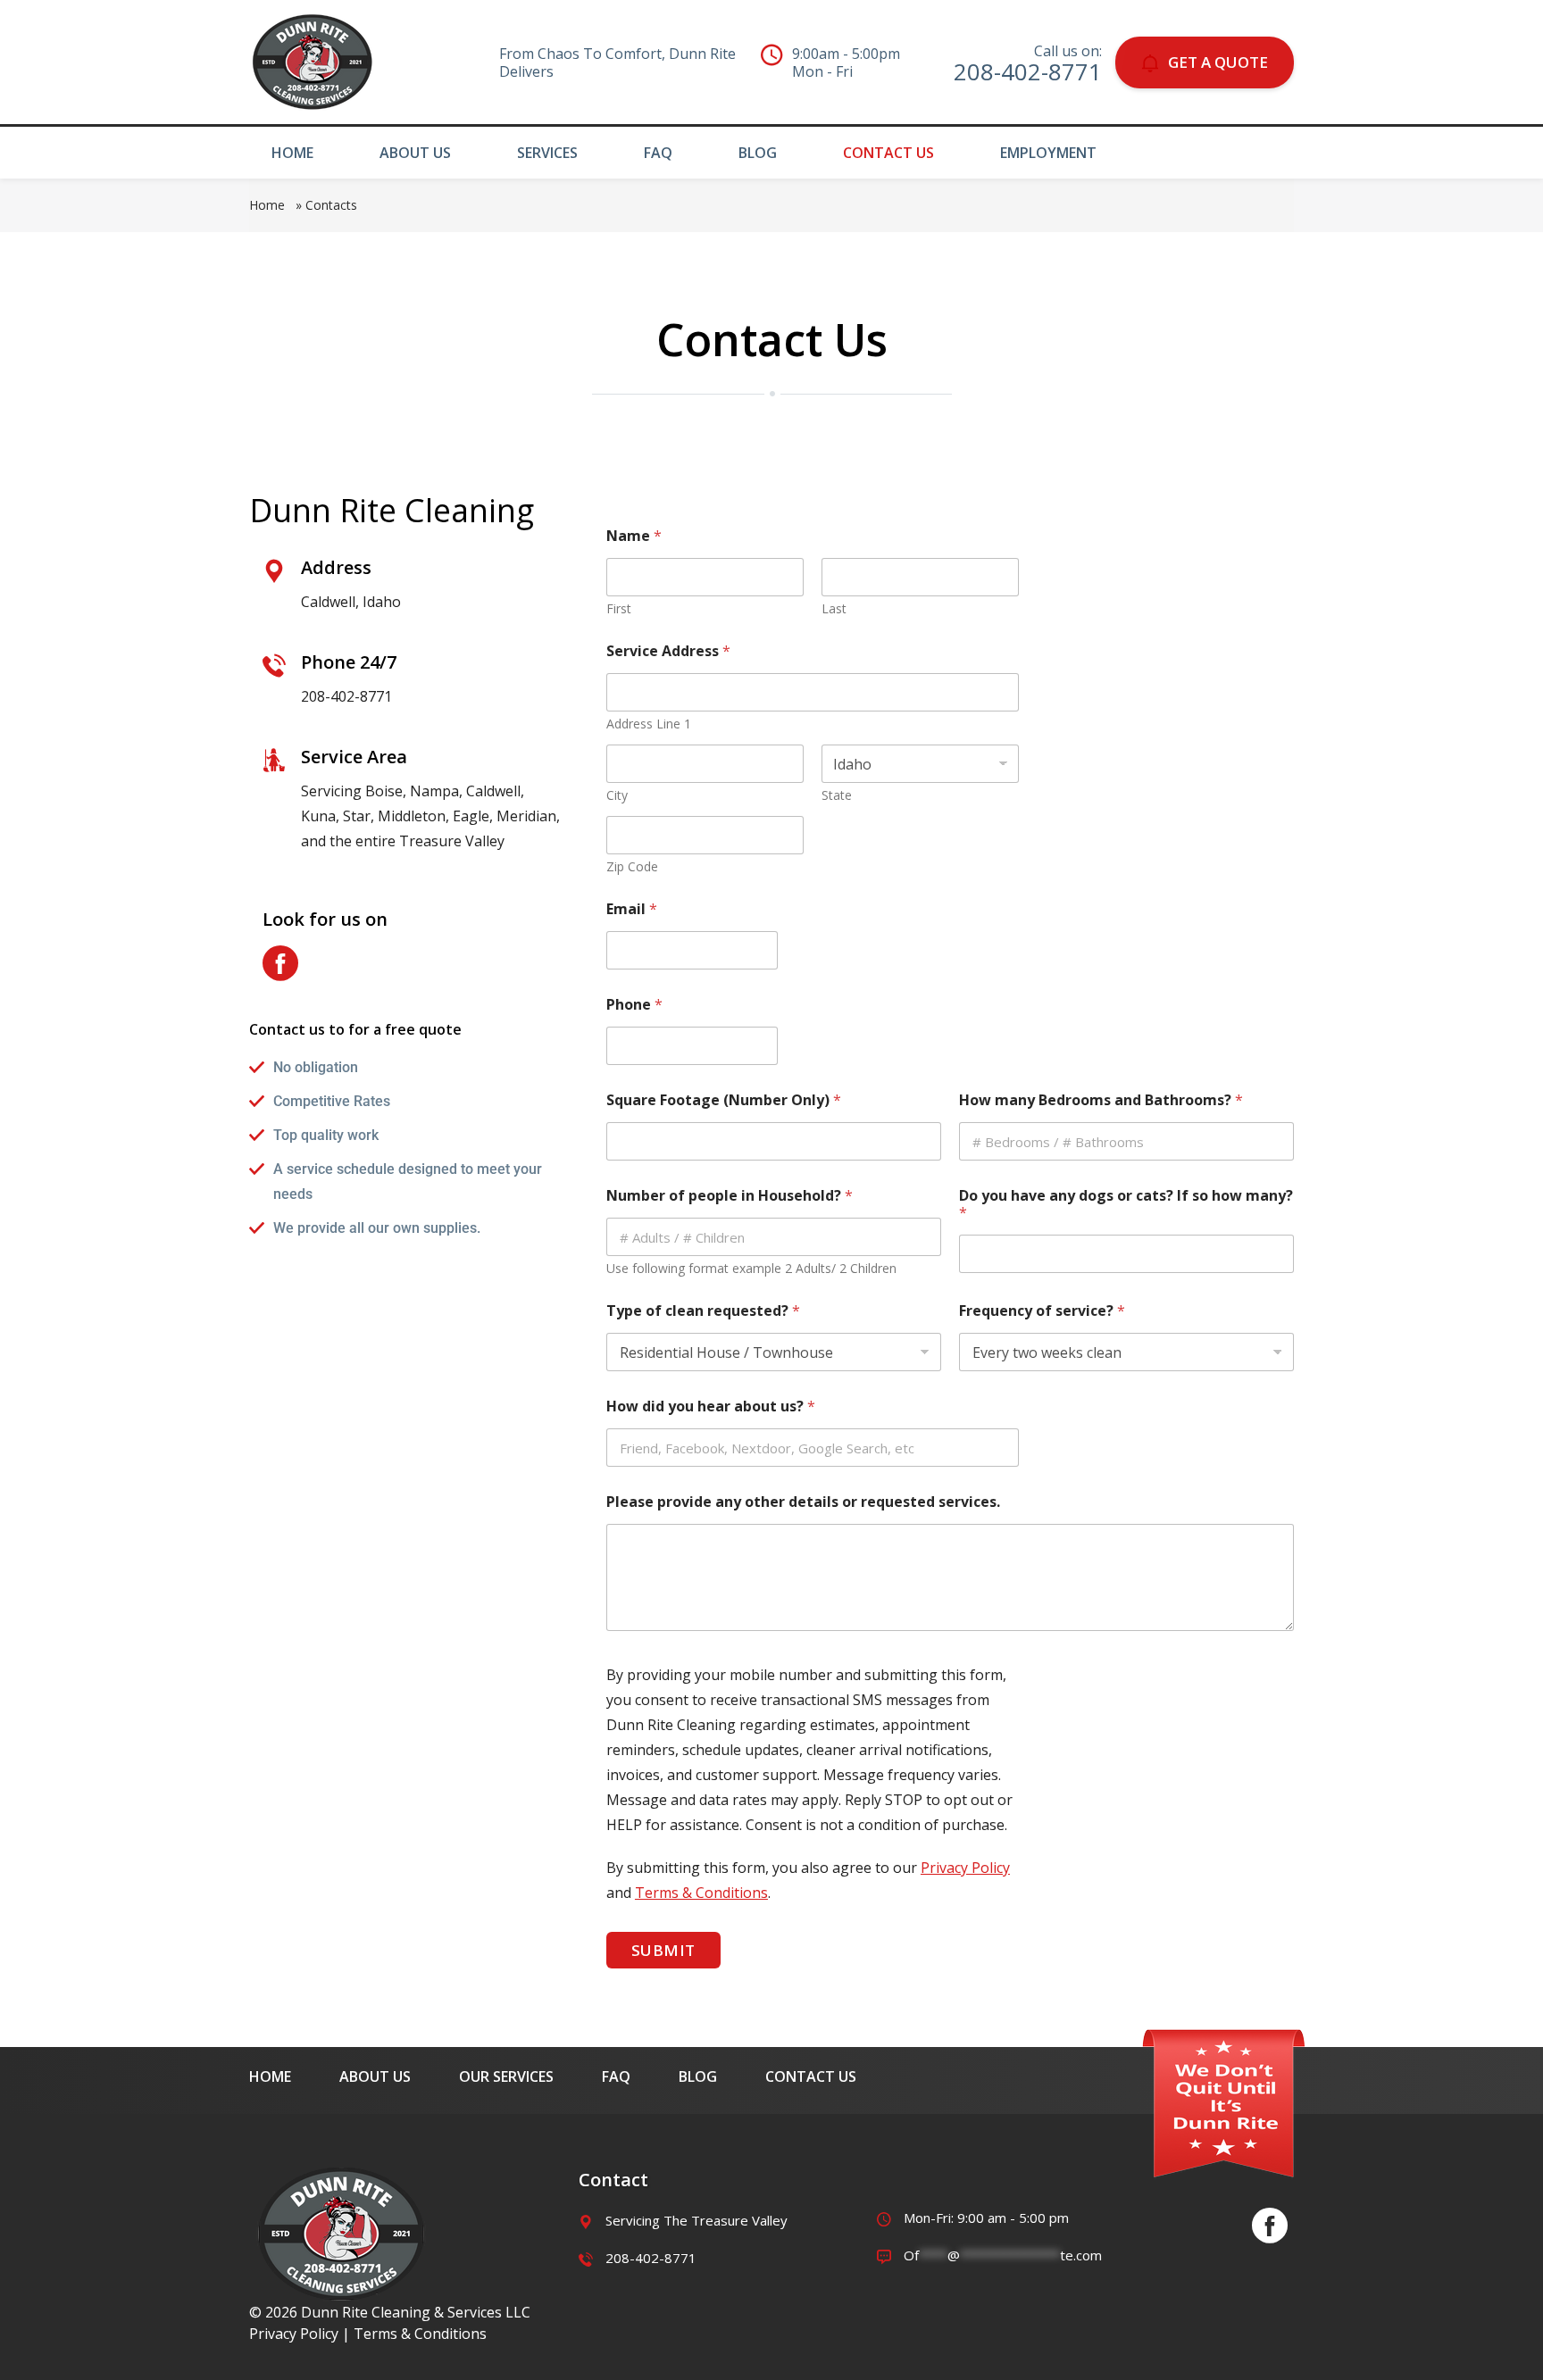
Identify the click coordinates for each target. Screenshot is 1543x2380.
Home (292, 153)
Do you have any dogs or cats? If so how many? (1126, 1204)
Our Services (506, 2076)
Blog (758, 153)
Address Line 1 (649, 724)
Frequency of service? (1042, 1311)
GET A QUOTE (1218, 62)
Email (632, 909)
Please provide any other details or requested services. (803, 1502)
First (619, 608)
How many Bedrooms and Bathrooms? (1101, 1100)
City (617, 795)
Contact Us (888, 153)
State (837, 795)
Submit (663, 1950)
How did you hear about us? (711, 1406)
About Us (415, 153)
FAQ (658, 153)
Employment (1048, 153)
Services (547, 153)
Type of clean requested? (703, 1311)
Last (834, 608)
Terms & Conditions (701, 1893)
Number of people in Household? (730, 1196)
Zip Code (632, 866)
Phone (634, 1005)
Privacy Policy (965, 1868)
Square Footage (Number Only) (724, 1100)
